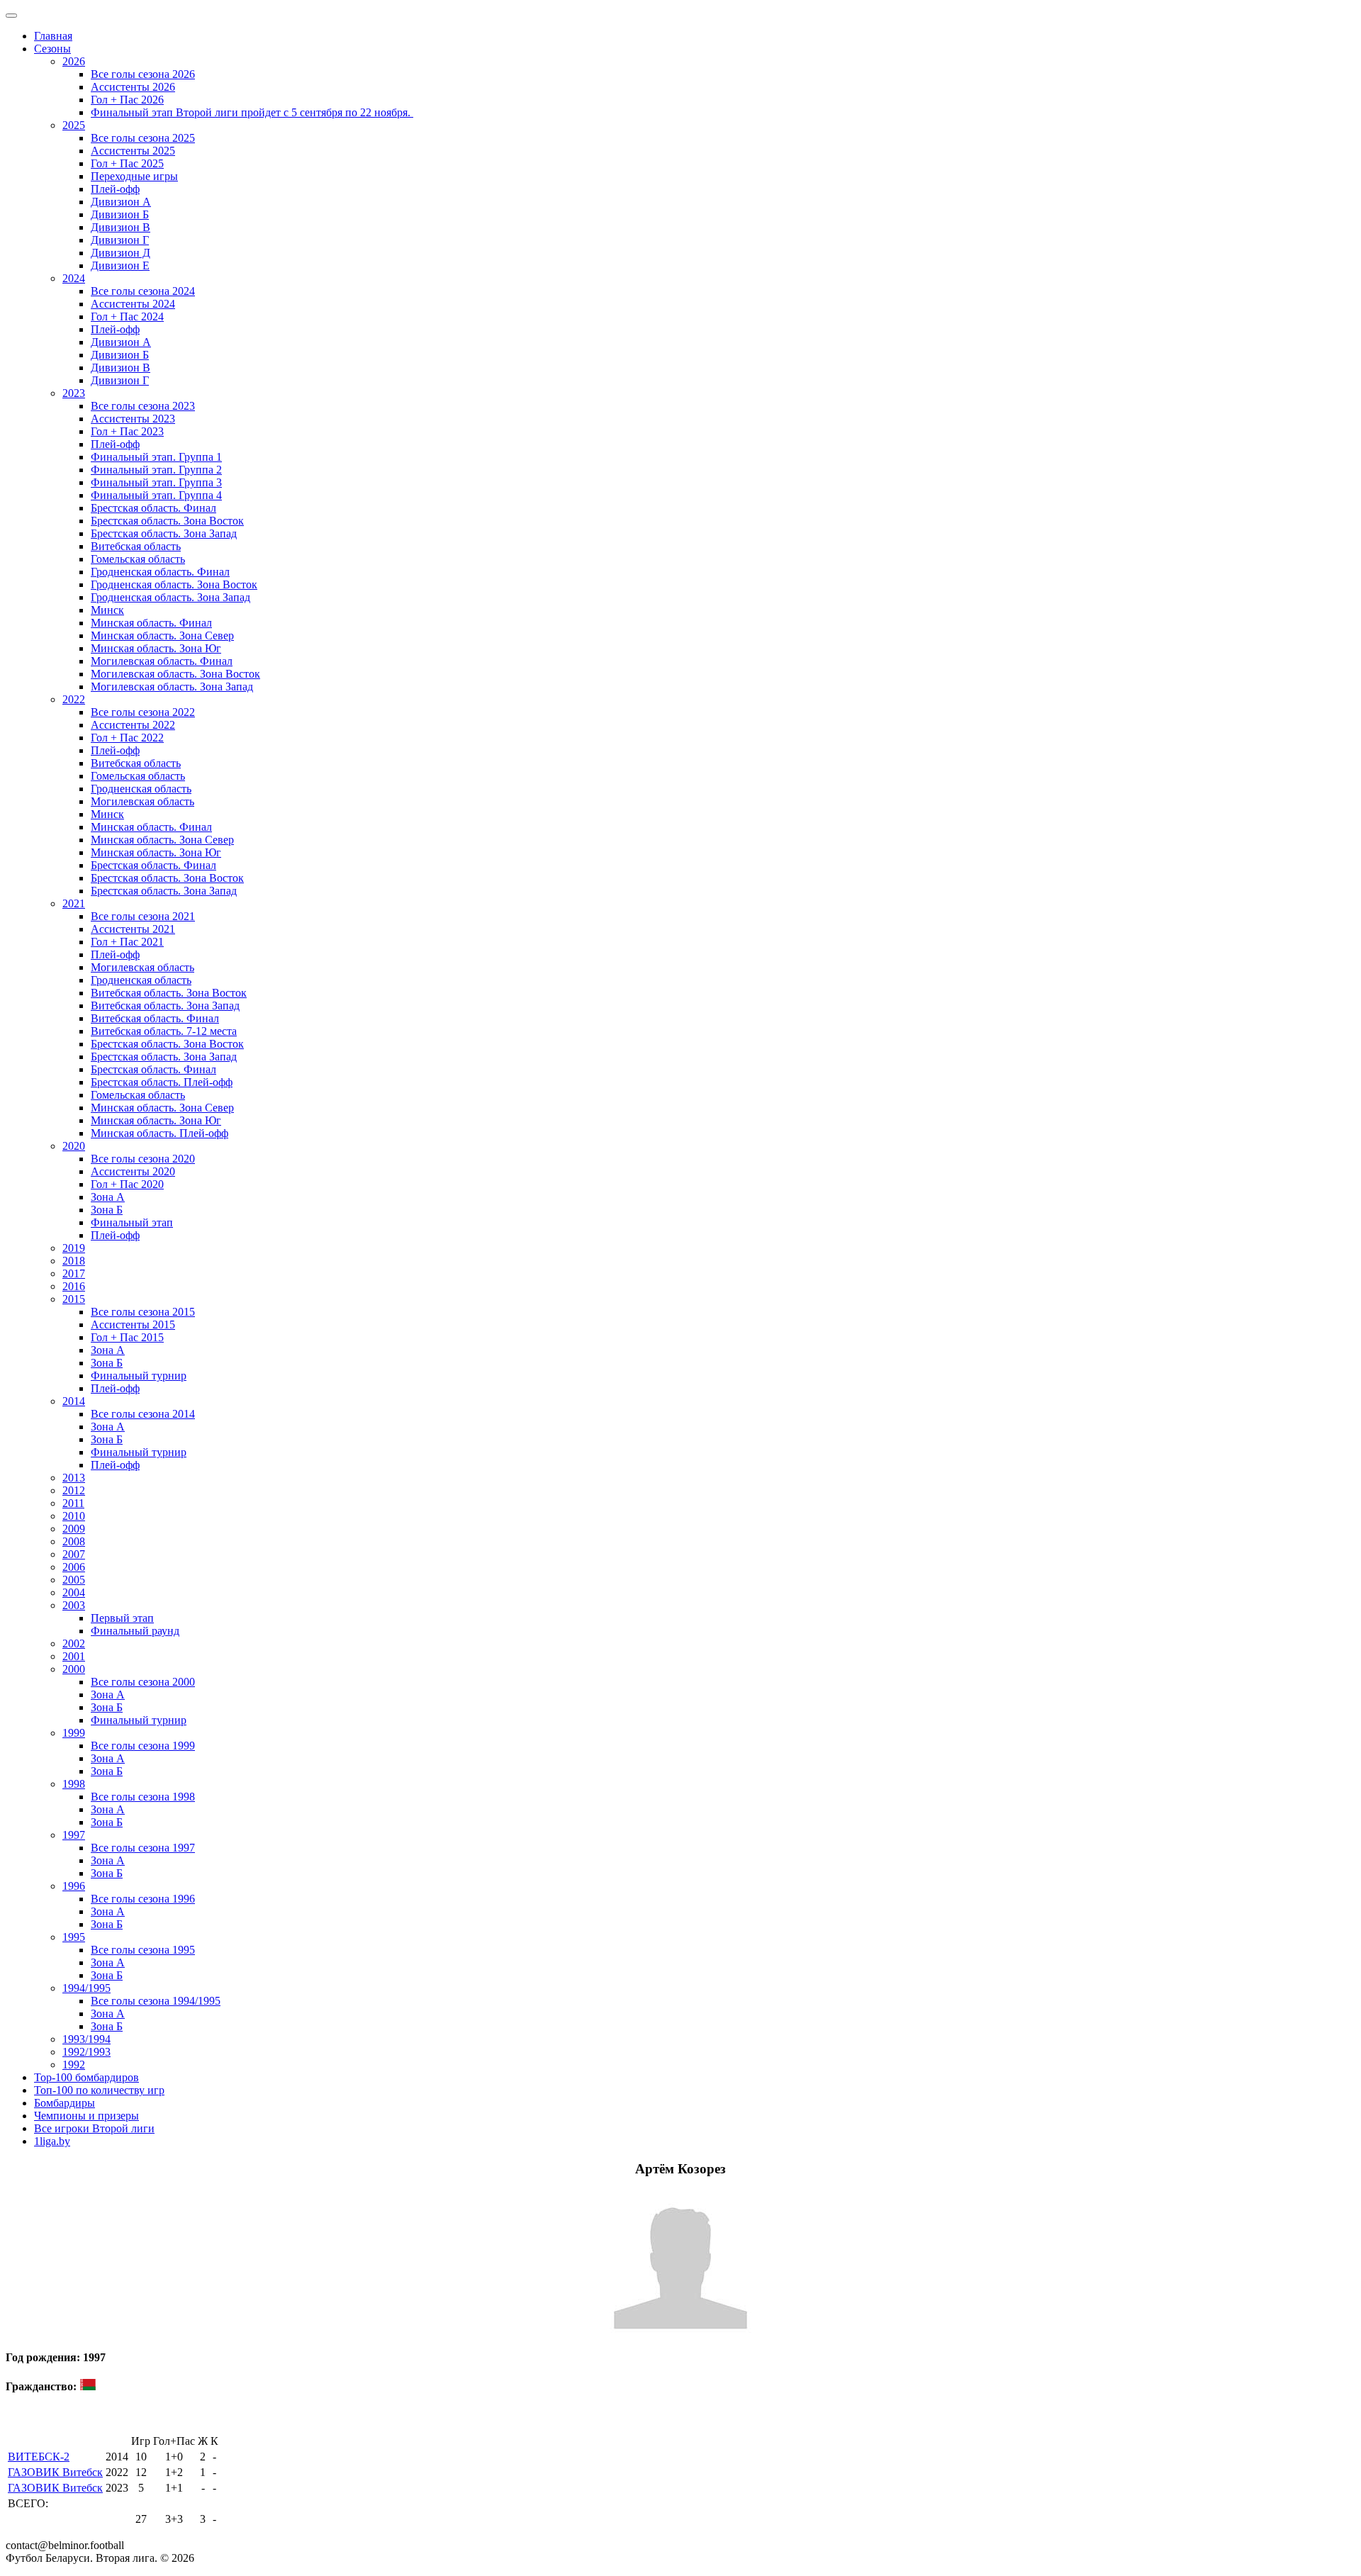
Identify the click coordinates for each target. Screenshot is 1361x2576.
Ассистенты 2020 (133, 1171)
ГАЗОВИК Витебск (55, 2472)
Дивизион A (121, 202)
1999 (74, 1733)
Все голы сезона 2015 (143, 1312)
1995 (74, 1937)
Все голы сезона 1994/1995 (156, 2001)
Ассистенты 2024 (133, 304)
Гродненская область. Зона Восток (174, 584)
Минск (107, 610)
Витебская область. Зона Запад (165, 1006)
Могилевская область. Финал (162, 661)
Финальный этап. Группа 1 (156, 457)
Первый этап (122, 1618)
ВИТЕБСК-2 (39, 2457)
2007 (74, 1554)
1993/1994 (86, 2039)
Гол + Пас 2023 (127, 431)
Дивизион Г (120, 240)
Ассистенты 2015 (133, 1325)
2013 (74, 1478)
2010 (74, 1516)
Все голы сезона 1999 (143, 1746)
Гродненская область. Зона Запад (170, 597)
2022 (74, 699)
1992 (74, 2065)
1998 (74, 1784)
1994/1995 (86, 1988)
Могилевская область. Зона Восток (175, 674)
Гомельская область (138, 559)
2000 (74, 1669)
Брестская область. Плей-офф (162, 1082)
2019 (74, 1248)
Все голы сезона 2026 (143, 74)
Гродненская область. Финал (160, 572)
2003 (74, 1605)
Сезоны (52, 49)
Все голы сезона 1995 (143, 1950)
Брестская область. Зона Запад (164, 533)
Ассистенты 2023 (133, 419)
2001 (74, 1656)
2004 (74, 1592)
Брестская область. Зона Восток (167, 521)
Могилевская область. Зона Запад (172, 687)
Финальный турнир (139, 1376)
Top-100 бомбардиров (86, 2077)
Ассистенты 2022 (133, 725)
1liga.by (52, 2141)
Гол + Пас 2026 (127, 100)
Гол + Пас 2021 (127, 942)
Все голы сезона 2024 (143, 291)
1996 (74, 1886)
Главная (53, 36)
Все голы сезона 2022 (143, 712)
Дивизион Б (120, 214)
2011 (73, 1503)
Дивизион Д (121, 253)
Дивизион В (121, 227)
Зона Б (107, 1210)
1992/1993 (86, 2052)
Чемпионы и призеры (86, 2116)
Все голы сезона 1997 (143, 1848)
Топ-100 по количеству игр (99, 2090)
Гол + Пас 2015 (127, 1337)
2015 (74, 1299)
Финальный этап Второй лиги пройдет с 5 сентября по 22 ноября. (252, 112)
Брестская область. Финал (153, 508)
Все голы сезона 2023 (143, 406)
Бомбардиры (65, 2103)
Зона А (108, 1197)
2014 (74, 1401)
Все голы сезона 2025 (143, 138)
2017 (74, 1273)
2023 (74, 393)
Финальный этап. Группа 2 (156, 470)
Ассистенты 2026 (133, 87)
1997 (74, 1835)
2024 (74, 278)
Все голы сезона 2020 (143, 1159)
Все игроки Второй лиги (94, 2128)
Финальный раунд (135, 1631)
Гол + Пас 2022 (127, 738)
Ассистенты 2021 (133, 929)
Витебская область (136, 546)
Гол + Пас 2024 (127, 317)
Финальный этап (132, 1222)
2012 (74, 1490)
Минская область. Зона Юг (156, 648)
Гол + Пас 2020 (127, 1184)
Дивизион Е (120, 265)
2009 (74, 1529)
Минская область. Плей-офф (159, 1133)
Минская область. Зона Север (162, 635)
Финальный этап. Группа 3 (156, 482)
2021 (74, 903)
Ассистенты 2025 (133, 151)
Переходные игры (134, 176)
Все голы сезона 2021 (143, 916)
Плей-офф (115, 189)
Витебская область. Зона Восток (169, 993)
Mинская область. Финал (151, 827)
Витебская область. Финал (155, 1018)
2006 (74, 1567)
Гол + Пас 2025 (127, 163)
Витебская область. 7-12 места (164, 1031)
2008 (74, 1541)
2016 (74, 1286)
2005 (74, 1580)
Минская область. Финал (151, 623)
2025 (74, 125)
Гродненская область (141, 789)
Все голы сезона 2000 (143, 1682)
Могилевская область (142, 801)
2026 (74, 61)
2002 (74, 1643)
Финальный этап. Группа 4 (156, 495)
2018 (74, 1261)
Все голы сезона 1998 (143, 1797)
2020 (74, 1146)
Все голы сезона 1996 (143, 1899)
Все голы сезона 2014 (143, 1414)
